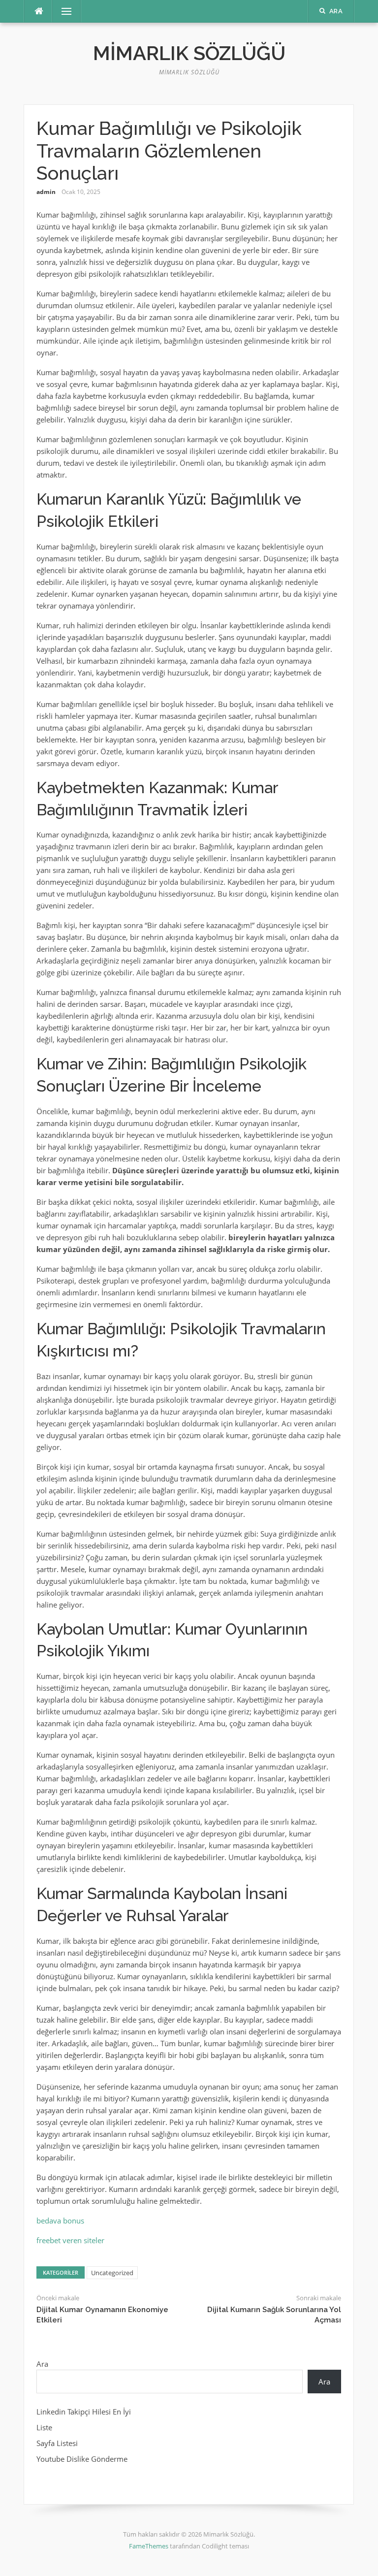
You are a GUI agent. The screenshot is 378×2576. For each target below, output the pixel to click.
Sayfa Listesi (57, 2443)
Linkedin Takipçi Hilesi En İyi (84, 2412)
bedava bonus (60, 2221)
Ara (42, 2364)
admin (46, 192)
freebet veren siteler (70, 2240)
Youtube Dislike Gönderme (82, 2459)
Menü (63, 11)
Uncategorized (112, 2273)
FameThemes (149, 2546)
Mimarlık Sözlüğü (189, 53)
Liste (44, 2427)
